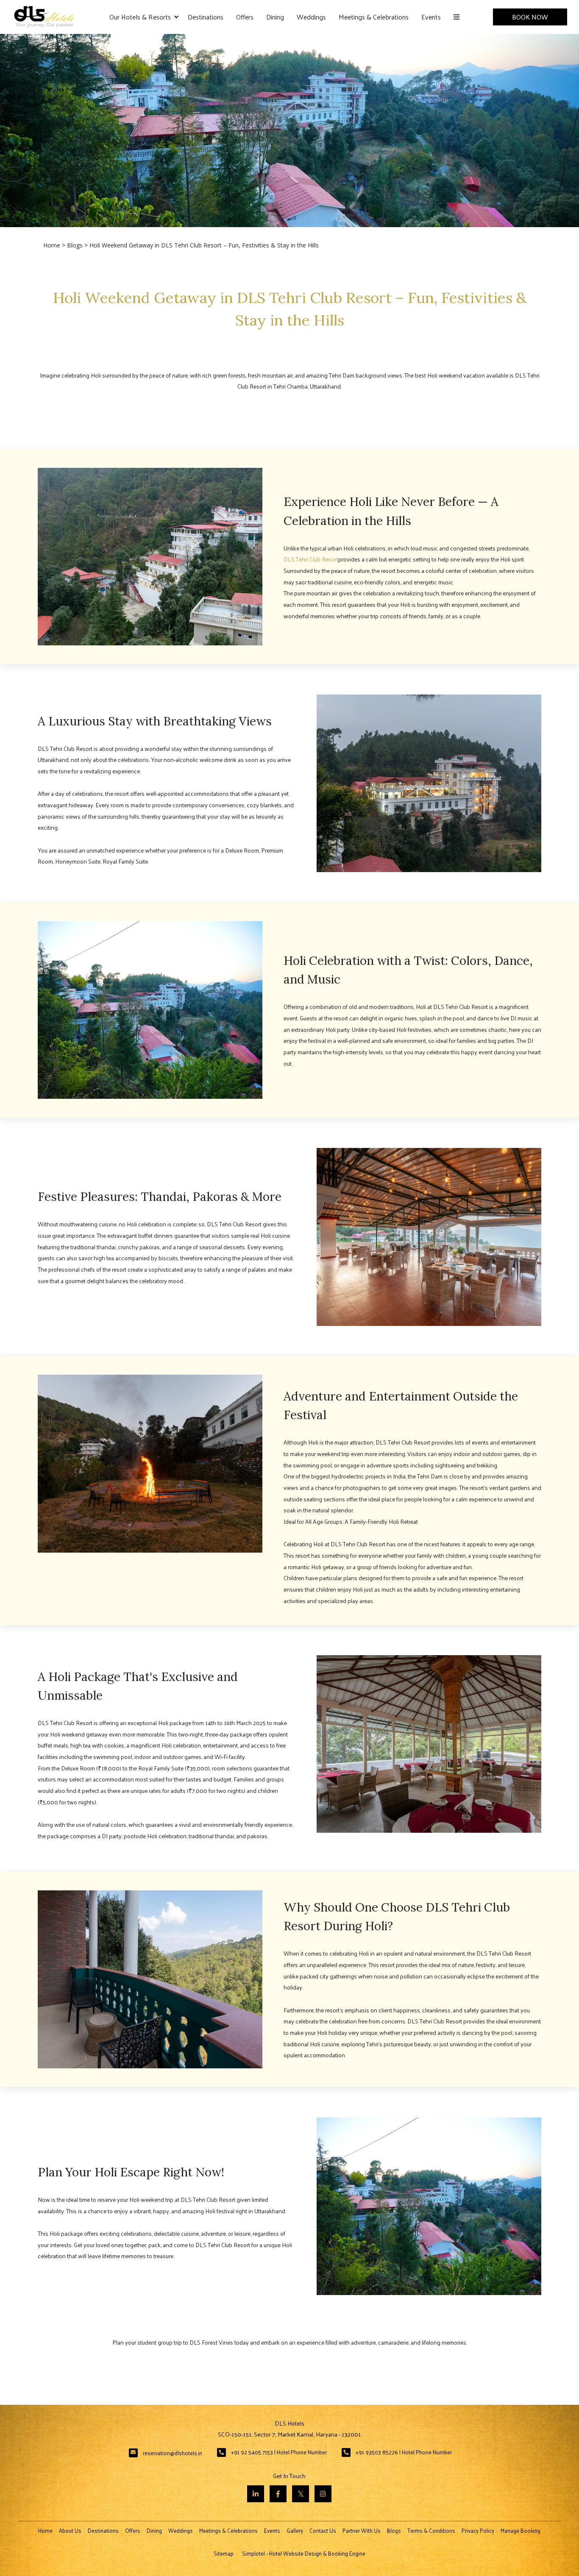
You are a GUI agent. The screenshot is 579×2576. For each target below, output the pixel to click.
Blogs (75, 245)
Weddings (311, 17)
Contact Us (323, 2530)
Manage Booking (521, 2530)
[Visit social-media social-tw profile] (301, 2494)
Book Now (530, 17)
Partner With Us (362, 2530)
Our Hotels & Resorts (140, 17)
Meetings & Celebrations (374, 17)
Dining (275, 17)
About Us (70, 2530)
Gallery (295, 2530)
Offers (245, 17)
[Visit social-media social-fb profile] (278, 2494)
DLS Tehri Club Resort (311, 559)
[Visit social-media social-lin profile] (256, 2494)
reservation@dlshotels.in (173, 2453)
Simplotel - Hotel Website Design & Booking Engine (304, 2553)
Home (52, 245)
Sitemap (224, 2553)
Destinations (206, 17)
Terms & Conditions (431, 2530)
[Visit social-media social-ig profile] (323, 2494)
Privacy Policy (478, 2530)
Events (431, 17)
